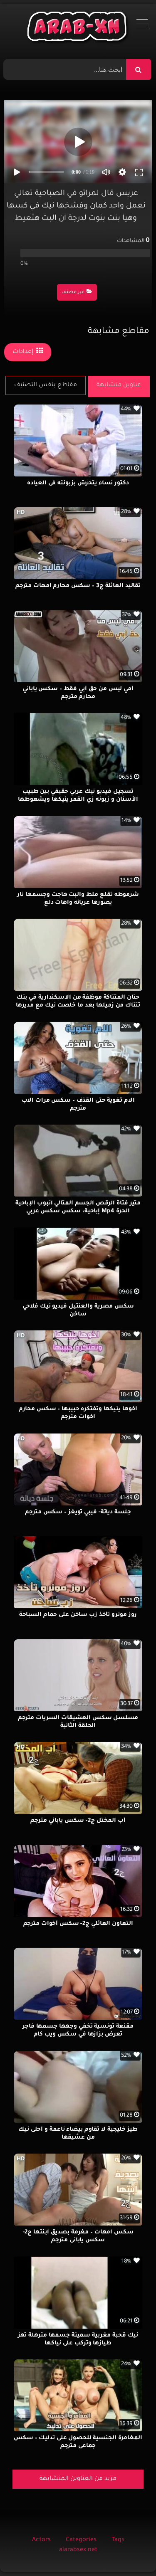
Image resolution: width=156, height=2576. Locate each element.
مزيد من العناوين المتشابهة (78, 2479)
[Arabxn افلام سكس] (78, 28)
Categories (81, 2540)
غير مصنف (73, 292)
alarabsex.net (78, 2550)
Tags (118, 2540)
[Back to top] (130, 2551)
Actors (41, 2540)
